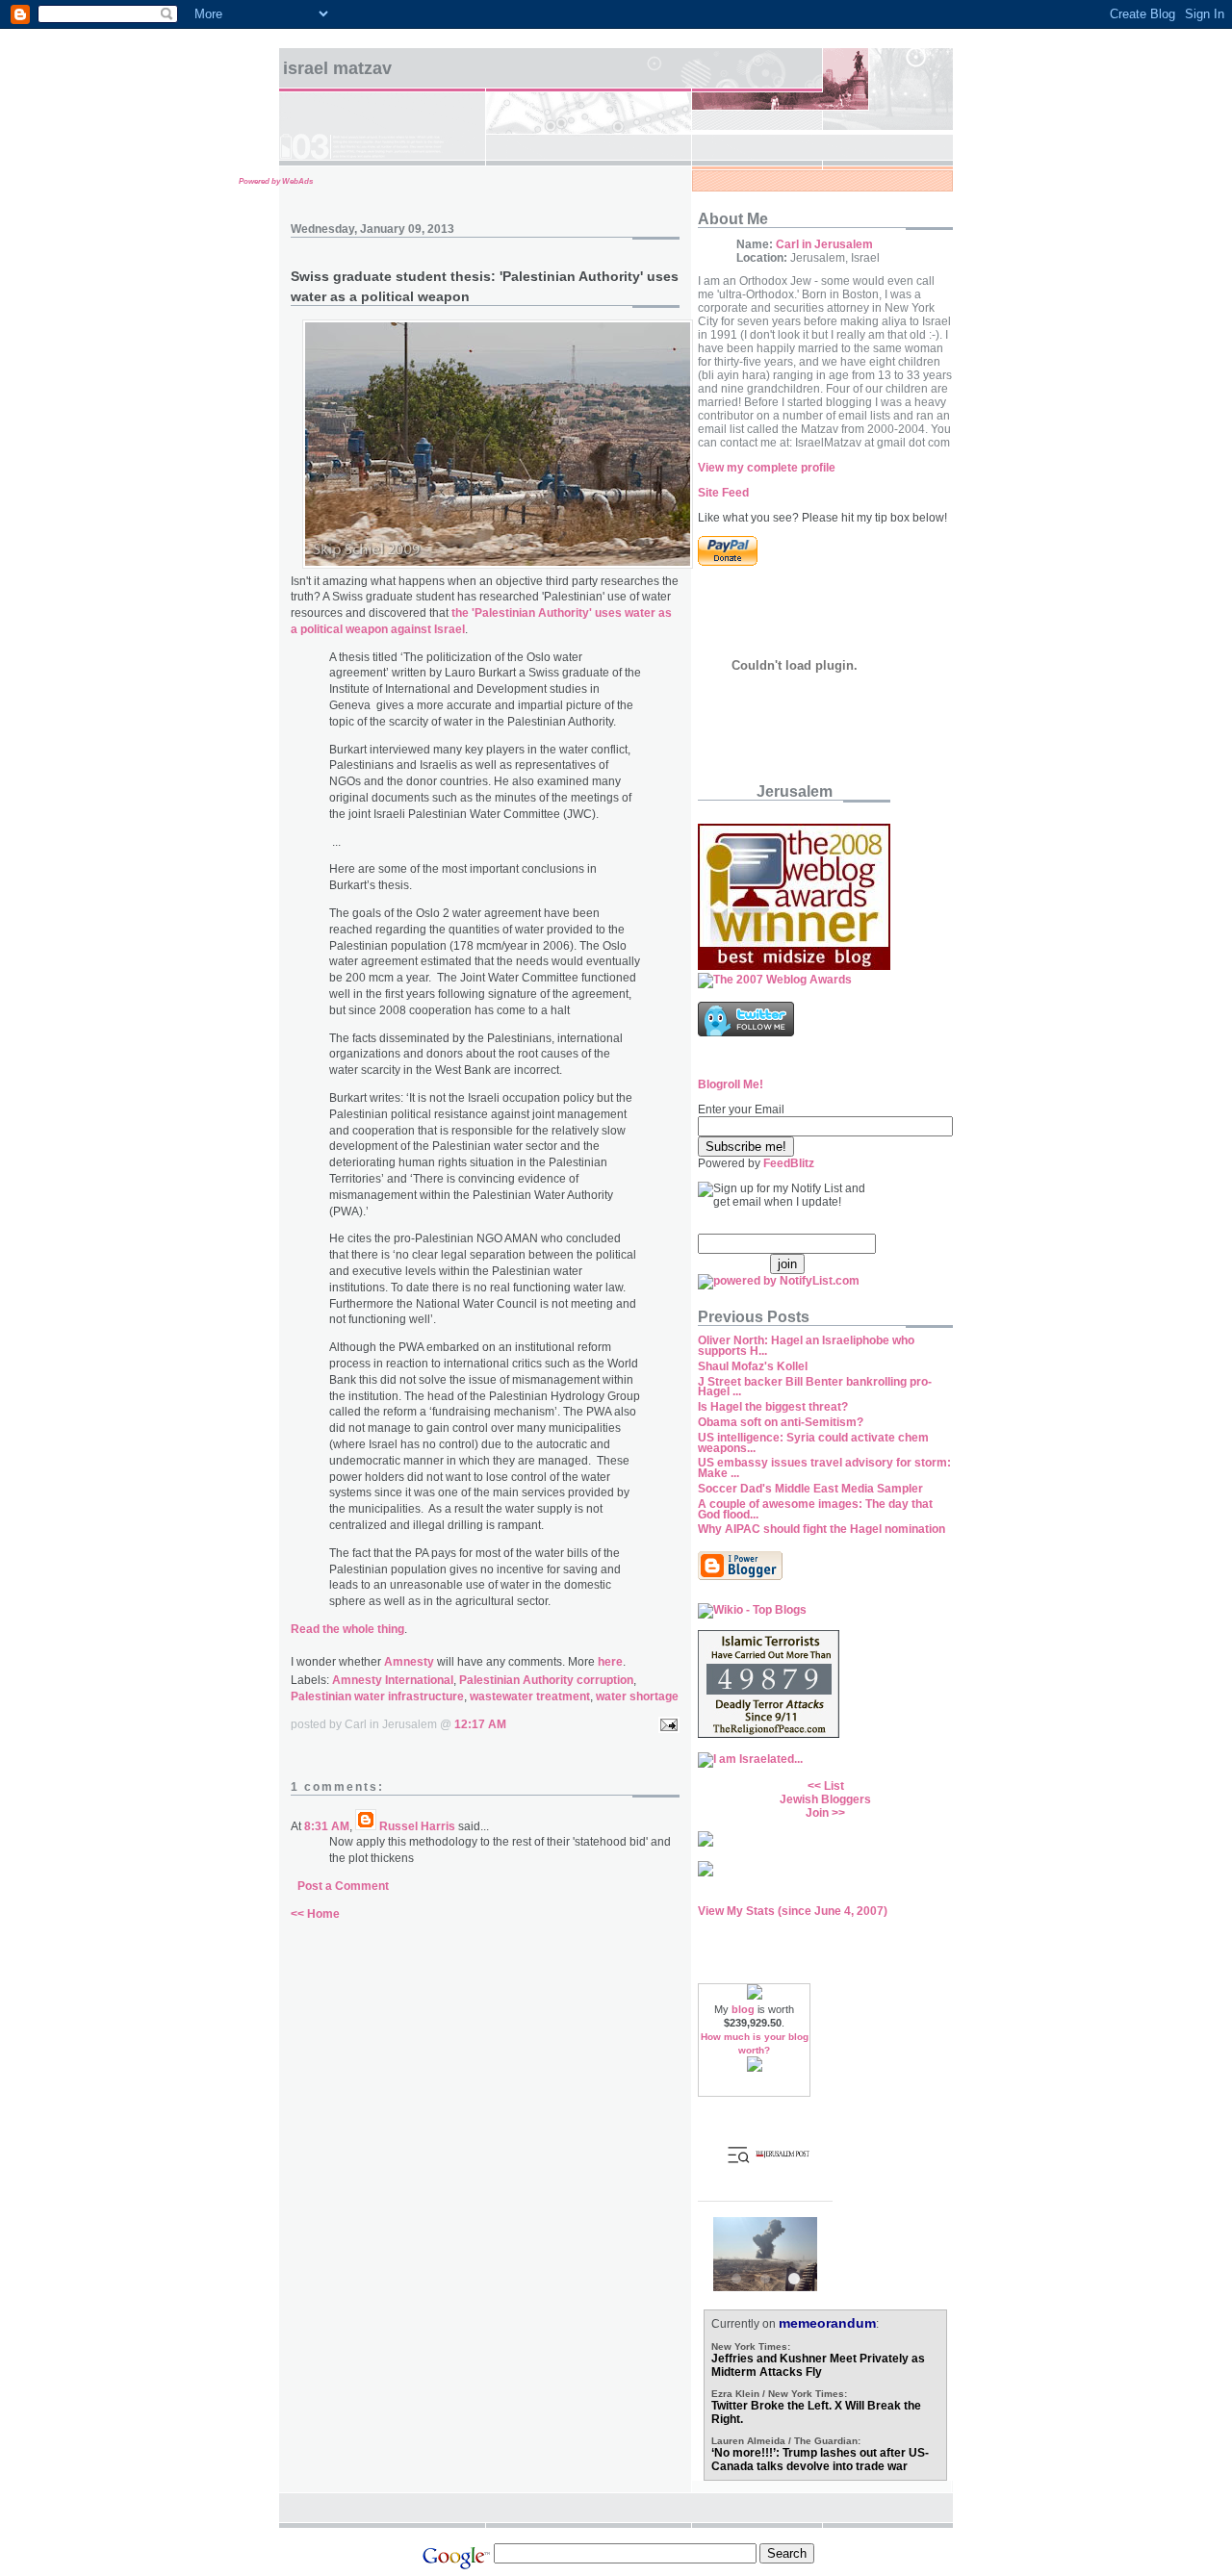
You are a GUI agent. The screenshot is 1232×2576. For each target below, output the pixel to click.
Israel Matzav (337, 68)
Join (817, 1813)
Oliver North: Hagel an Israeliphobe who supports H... (806, 1346)
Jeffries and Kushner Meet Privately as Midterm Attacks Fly (818, 2365)
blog (743, 2009)
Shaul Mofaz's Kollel (753, 1366)
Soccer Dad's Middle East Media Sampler (810, 1489)
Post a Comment (343, 1886)
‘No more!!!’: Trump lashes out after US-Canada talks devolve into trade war (820, 2460)
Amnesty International (393, 1680)
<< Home (315, 1914)
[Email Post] (666, 1724)
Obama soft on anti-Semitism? (781, 1422)
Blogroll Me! (731, 1084)
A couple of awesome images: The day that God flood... (815, 1509)
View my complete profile (767, 468)
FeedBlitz (789, 1163)
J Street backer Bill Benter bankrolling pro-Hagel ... (815, 1387)
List (834, 1786)
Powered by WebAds (276, 181)
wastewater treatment (530, 1696)
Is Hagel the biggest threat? (773, 1407)
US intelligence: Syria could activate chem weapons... (813, 1443)
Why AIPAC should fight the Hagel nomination (821, 1529)
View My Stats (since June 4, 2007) (793, 1911)
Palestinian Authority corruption (546, 1680)
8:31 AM (327, 1826)
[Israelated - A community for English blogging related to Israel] (750, 1759)
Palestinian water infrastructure (377, 1696)
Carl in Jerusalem (824, 244)
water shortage (637, 1696)
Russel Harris (417, 1826)
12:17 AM (480, 1724)
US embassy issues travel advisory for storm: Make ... (824, 1468)
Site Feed (723, 493)
